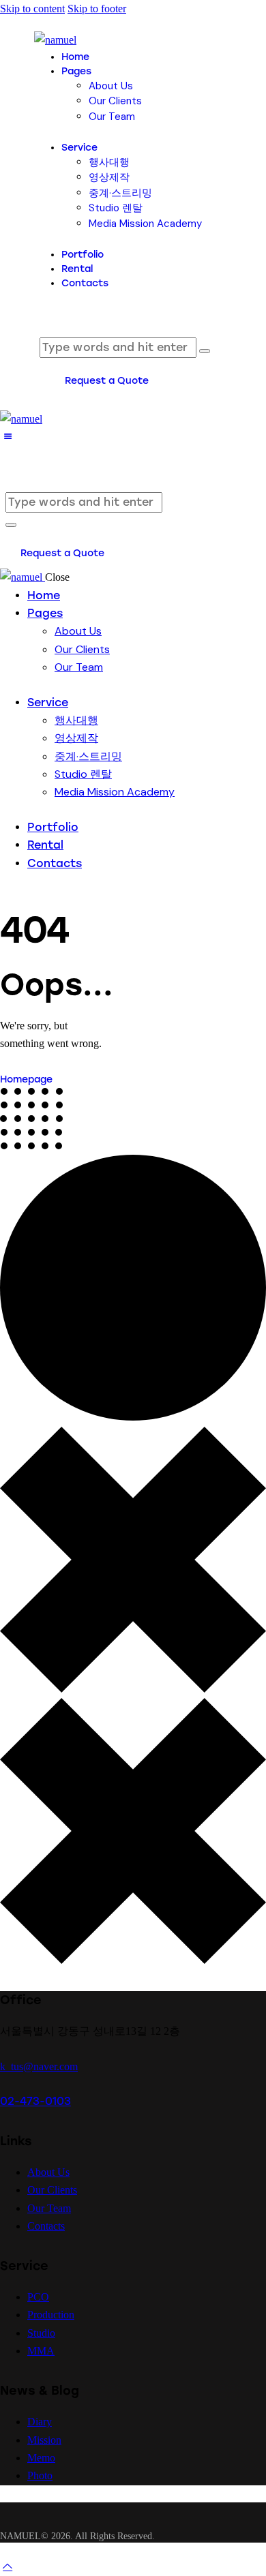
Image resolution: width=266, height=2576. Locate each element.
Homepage (26, 1079)
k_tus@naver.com (39, 2066)
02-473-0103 (35, 2101)
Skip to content (32, 9)
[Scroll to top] (8, 2566)
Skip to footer (97, 9)
